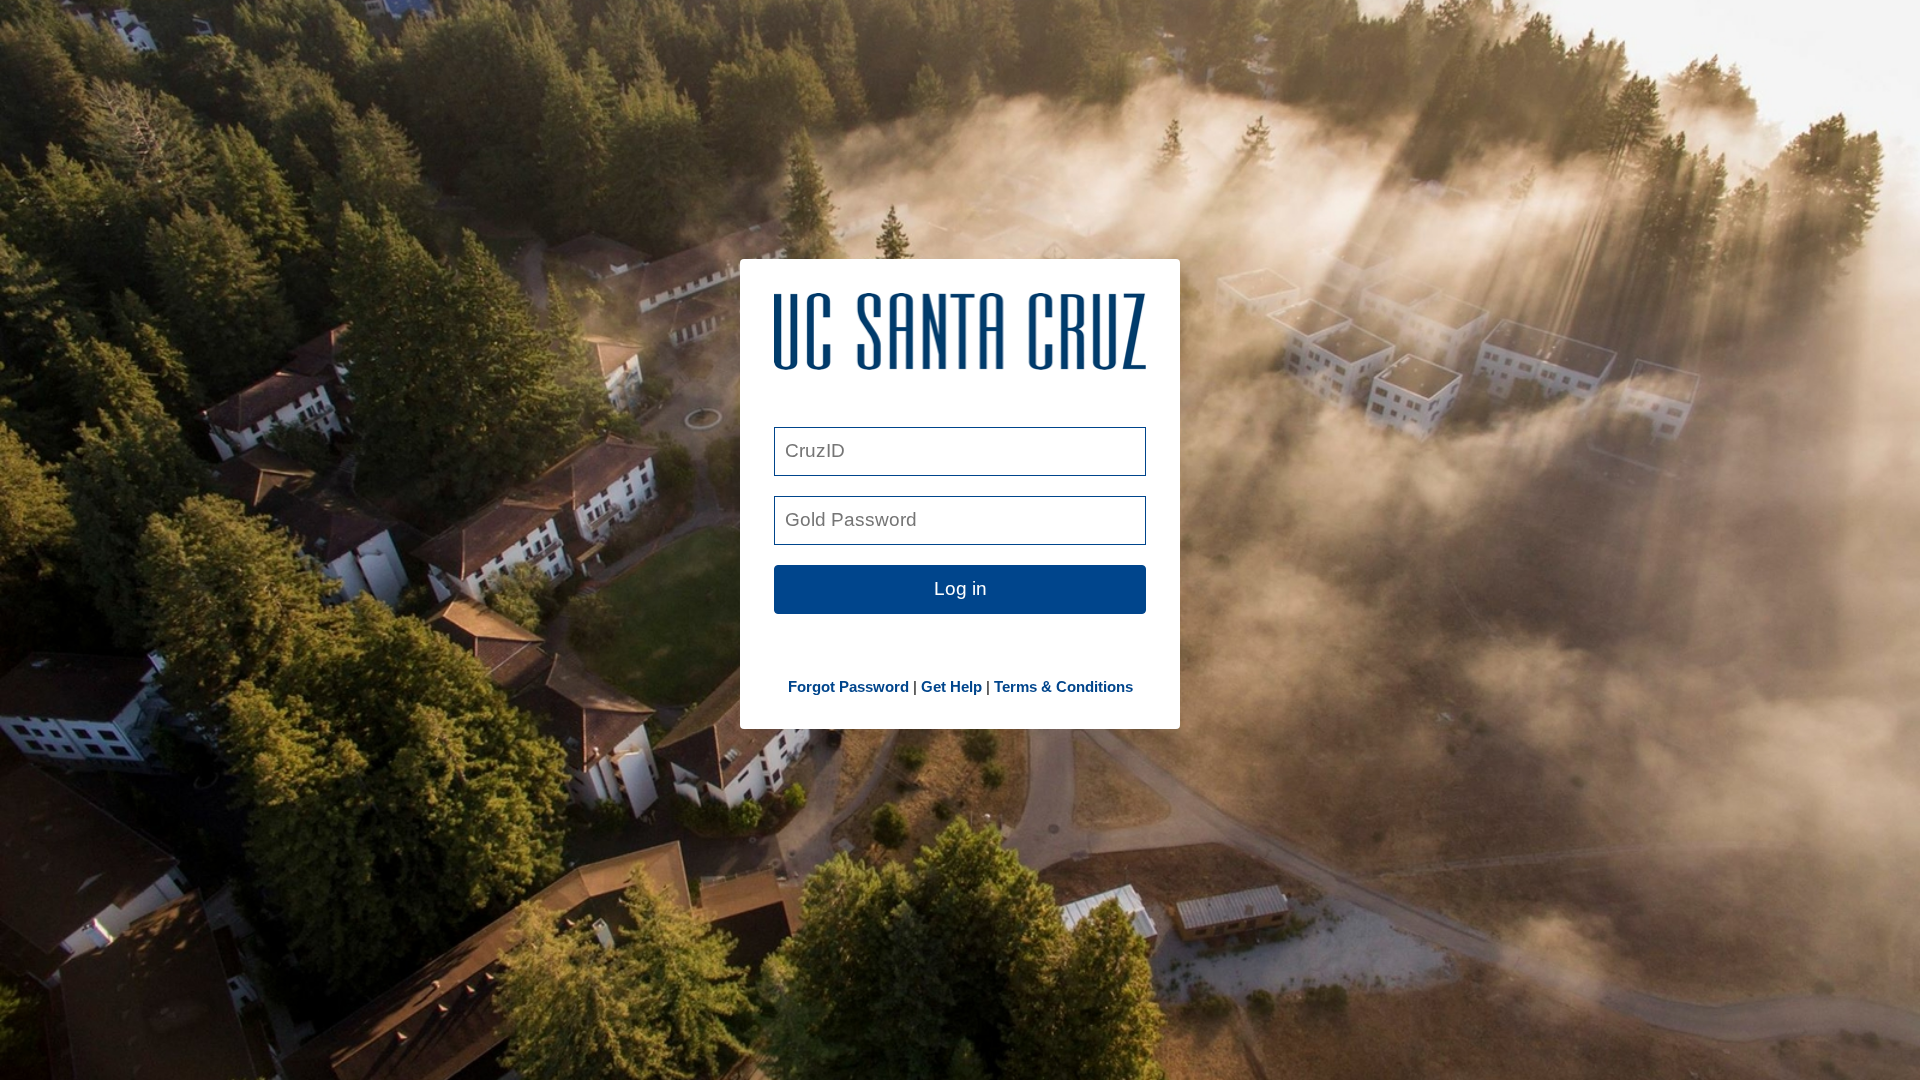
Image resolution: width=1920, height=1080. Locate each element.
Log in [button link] (960, 588)
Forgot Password (848, 686)
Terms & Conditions (1063, 686)
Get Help (951, 686)
